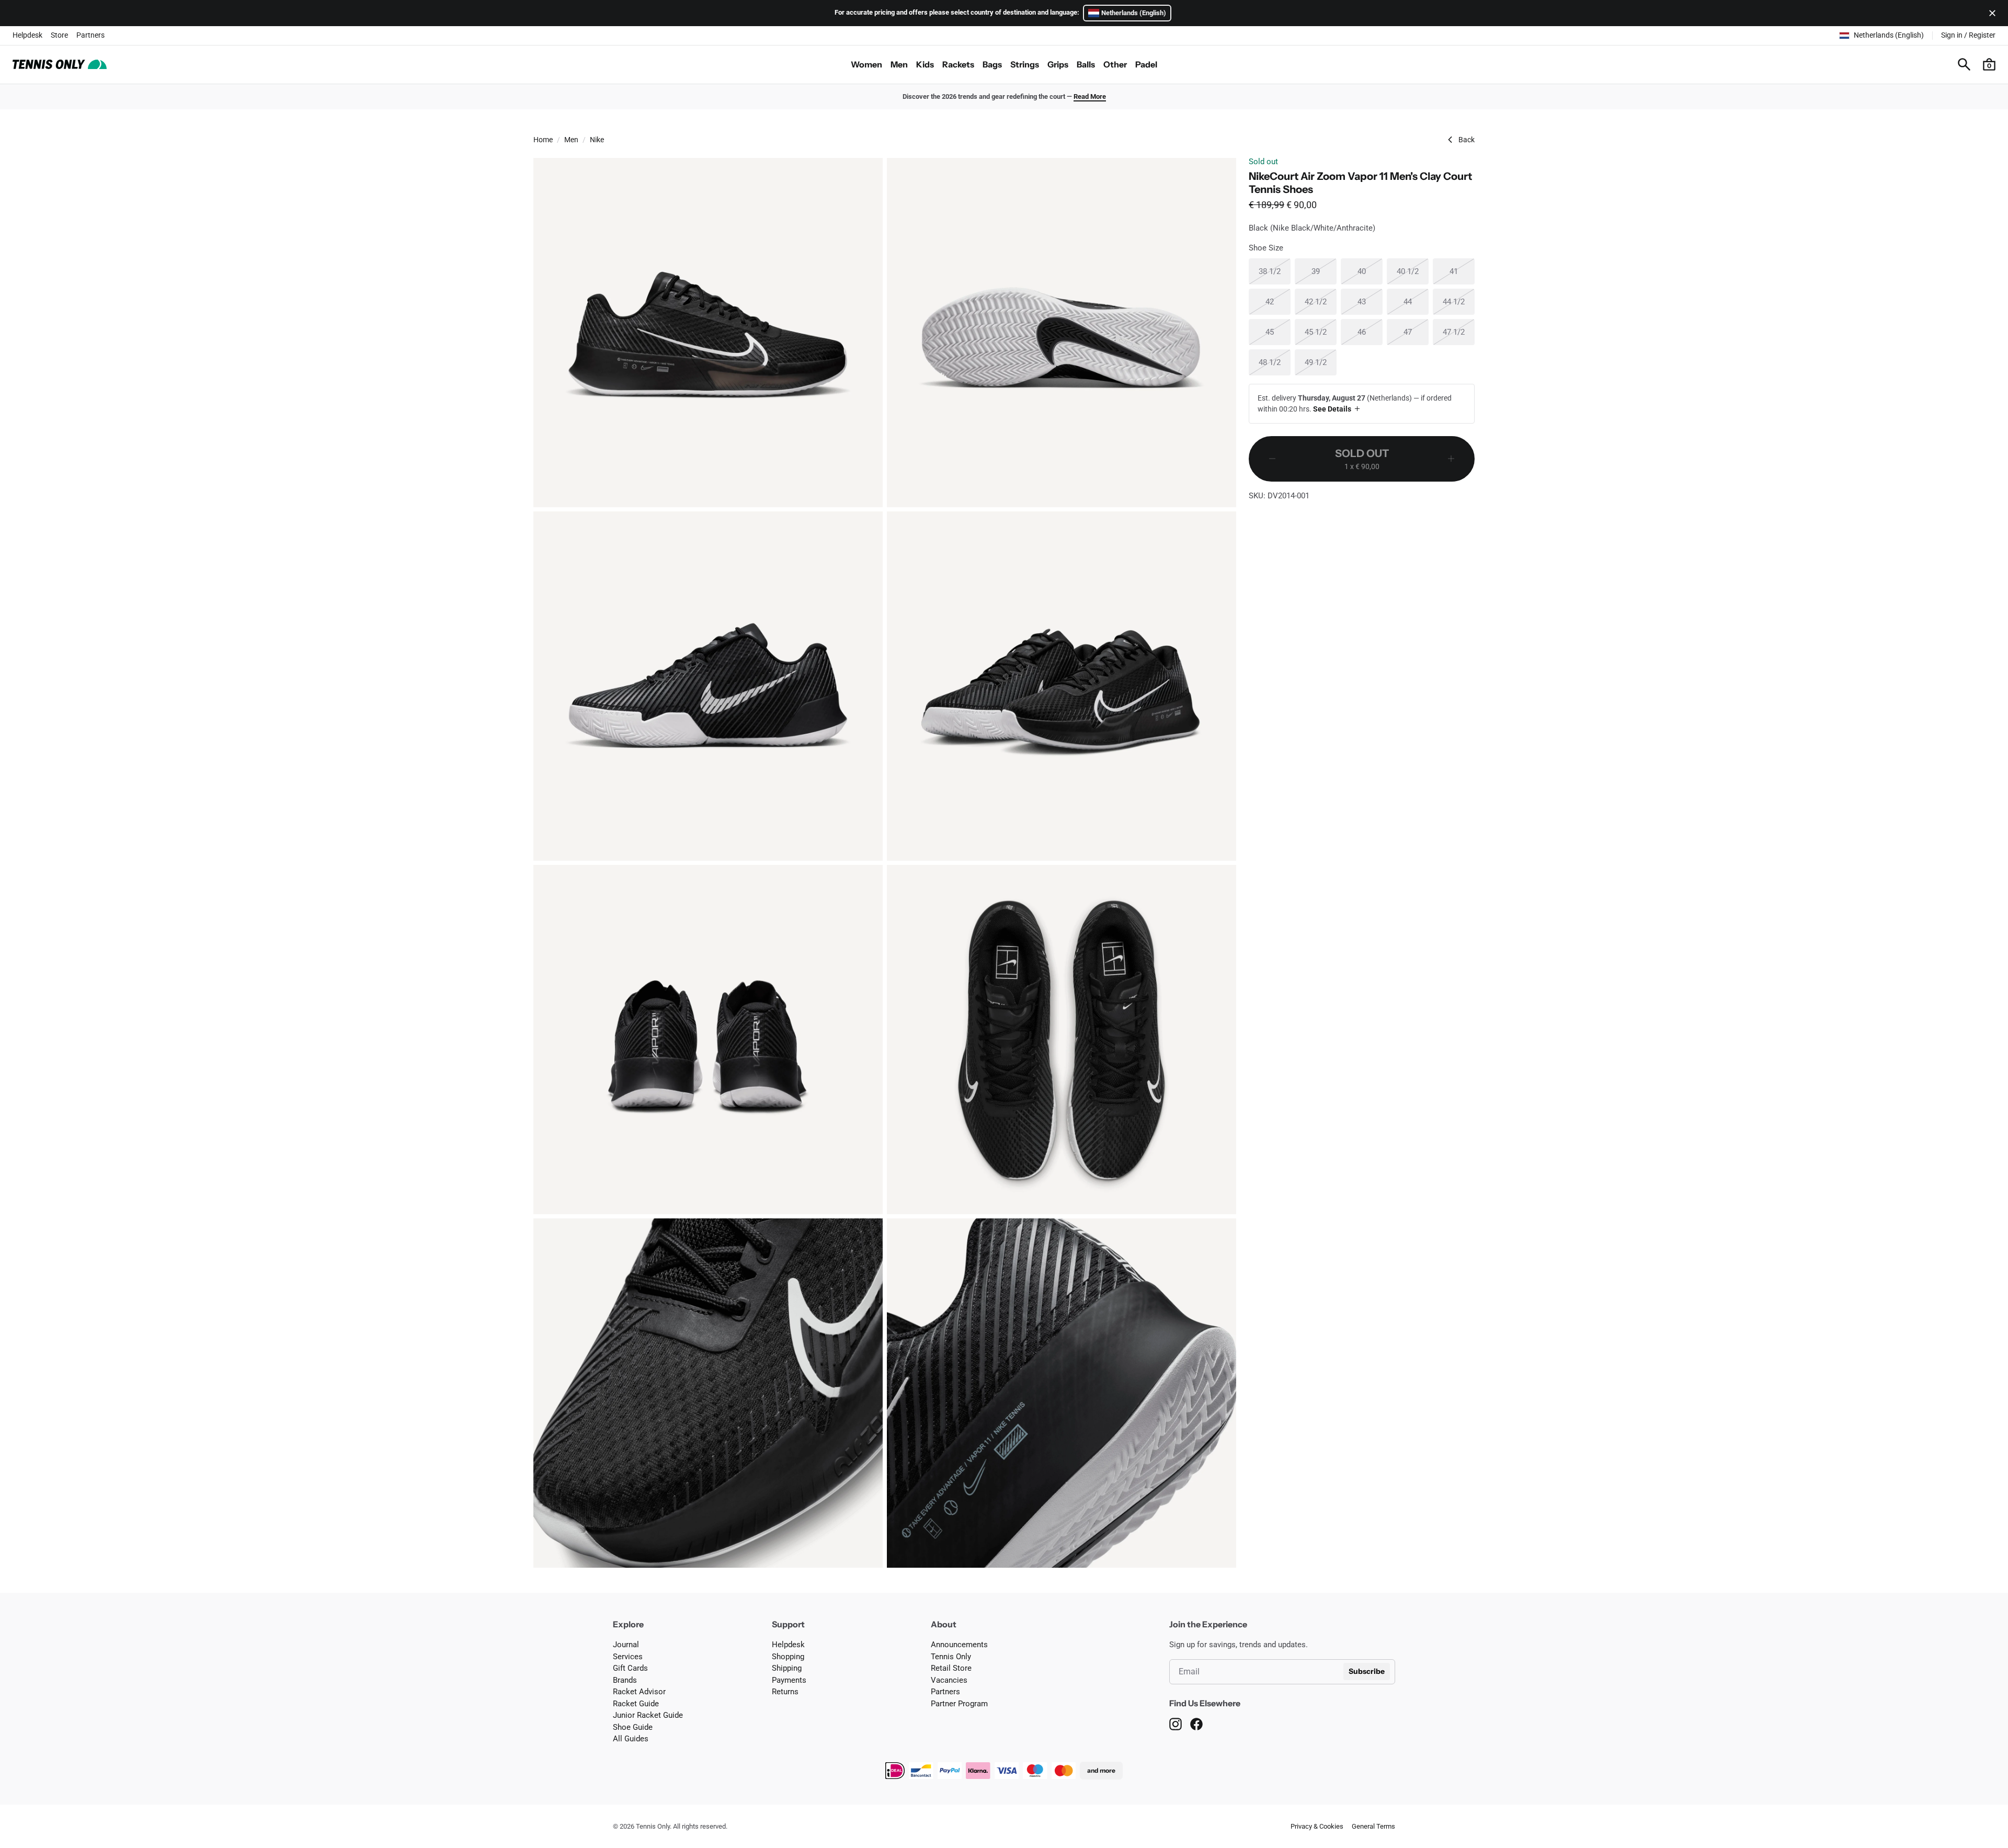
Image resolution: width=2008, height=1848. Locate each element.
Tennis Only (951, 1657)
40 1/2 (1413, 271)
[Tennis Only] (60, 64)
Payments (789, 1680)
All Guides (631, 1739)
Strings (1025, 64)
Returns (785, 1692)
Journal (626, 1645)
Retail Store (951, 1668)
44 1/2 (1459, 301)
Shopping (788, 1657)
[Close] (1990, 13)
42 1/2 (1321, 301)
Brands (625, 1680)
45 (1278, 332)
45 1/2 (1321, 332)
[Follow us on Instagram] (1176, 1724)
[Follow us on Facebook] (1196, 1724)
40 (1370, 271)
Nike (597, 140)
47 (1416, 332)
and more (1101, 1770)
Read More (1090, 96)
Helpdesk (27, 35)
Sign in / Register (1968, 35)
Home (543, 140)
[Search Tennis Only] (1964, 64)
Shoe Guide (633, 1727)
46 (1370, 332)
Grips (1058, 64)
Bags (992, 64)
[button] (1989, 64)
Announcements (959, 1645)
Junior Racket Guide (648, 1715)
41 (1462, 271)
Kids (925, 64)
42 (1278, 301)
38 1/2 (1275, 271)
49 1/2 (1321, 362)
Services (628, 1657)
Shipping (787, 1668)
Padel (1146, 64)
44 (1416, 301)
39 (1324, 271)
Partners (90, 35)
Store (59, 35)
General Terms (1373, 1826)
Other (1115, 64)
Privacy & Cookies (1317, 1826)
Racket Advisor (639, 1692)
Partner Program (959, 1704)
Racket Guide (636, 1704)
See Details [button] (1332, 409)
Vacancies (949, 1680)
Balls (1086, 64)
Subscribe (1367, 1671)
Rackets (958, 64)
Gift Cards (630, 1668)
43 (1370, 301)
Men (899, 64)
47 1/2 (1459, 332)
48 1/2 (1275, 362)
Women (866, 64)
